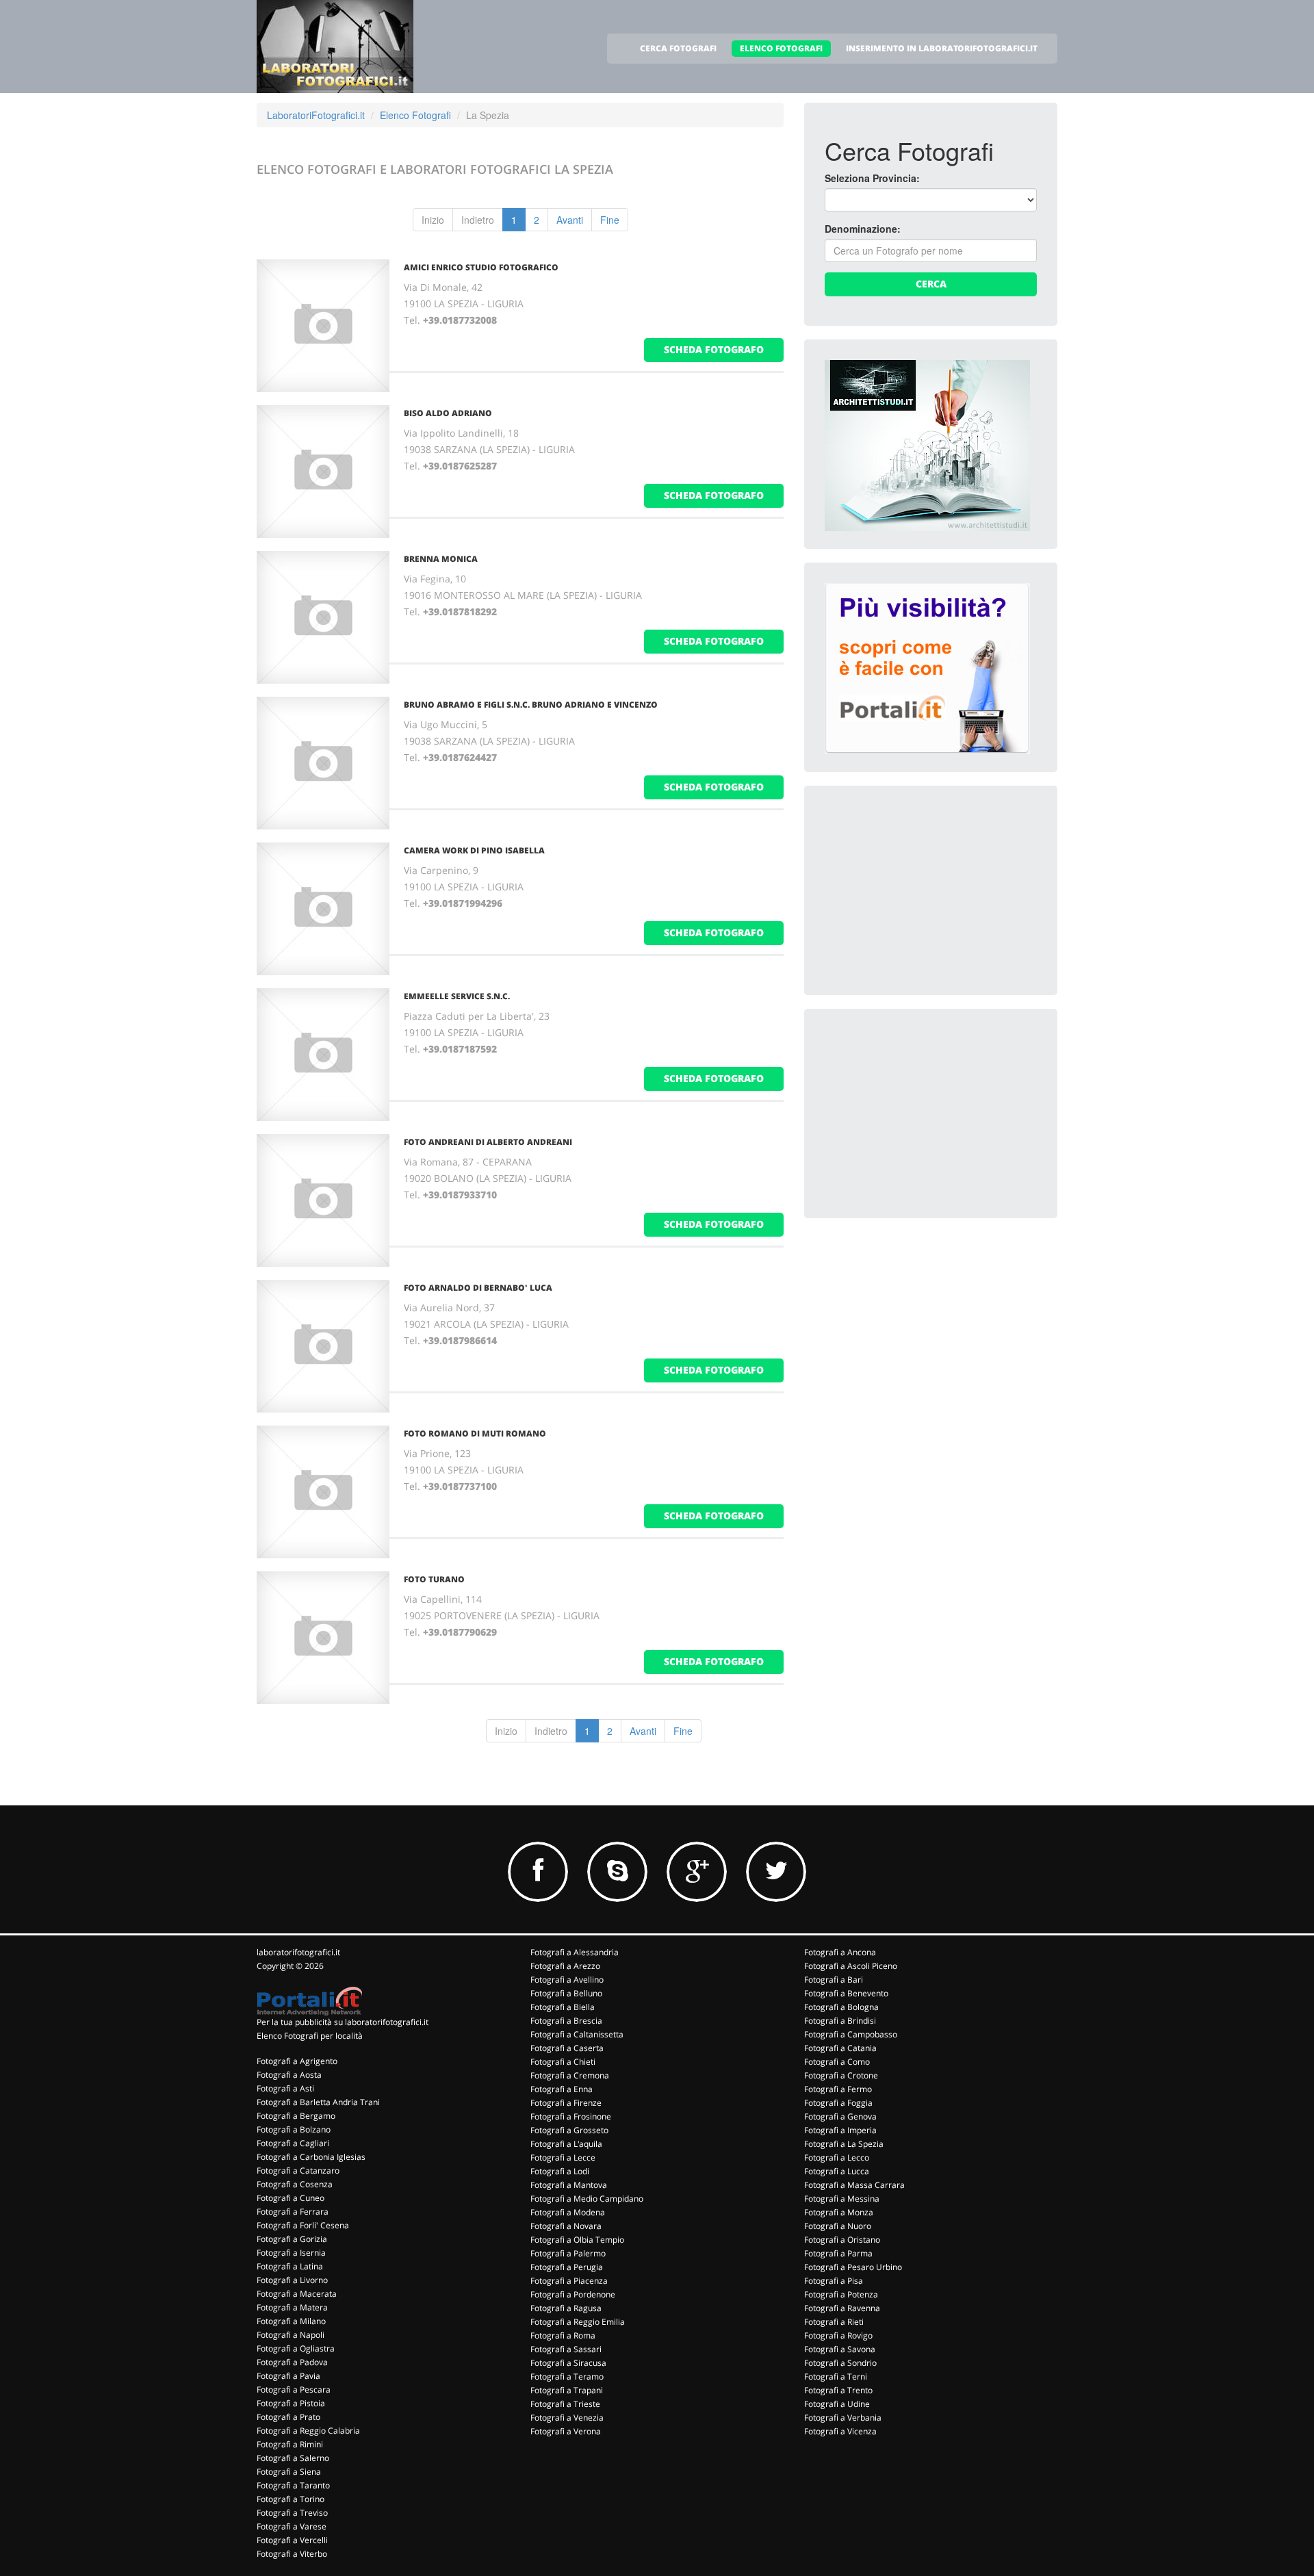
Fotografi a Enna (562, 2089)
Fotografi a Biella (563, 2007)
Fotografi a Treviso (292, 2513)
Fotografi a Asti (285, 2088)
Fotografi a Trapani (567, 2390)
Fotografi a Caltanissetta (577, 2034)
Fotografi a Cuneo (291, 2198)
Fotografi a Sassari (566, 2349)
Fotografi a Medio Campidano (587, 2199)
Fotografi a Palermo (568, 2253)
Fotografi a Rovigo (838, 2335)
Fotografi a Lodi (560, 2171)
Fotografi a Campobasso (851, 2034)
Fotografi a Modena (568, 2212)
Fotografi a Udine (837, 2404)
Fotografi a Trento (838, 2390)
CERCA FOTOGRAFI (678, 48)
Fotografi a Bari (834, 1980)
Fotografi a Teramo (567, 2377)
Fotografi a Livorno (292, 2280)
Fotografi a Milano (291, 2321)
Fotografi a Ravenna (842, 2308)
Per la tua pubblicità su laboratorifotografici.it (343, 2022)
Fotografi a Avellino (567, 1980)
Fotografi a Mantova (569, 2185)
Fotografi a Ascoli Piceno (851, 1966)
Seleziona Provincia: (872, 178)
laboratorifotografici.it (298, 1952)
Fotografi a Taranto (293, 2485)
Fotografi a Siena (289, 2472)
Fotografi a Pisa (834, 2281)
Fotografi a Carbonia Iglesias (311, 2157)
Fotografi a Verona (566, 2431)
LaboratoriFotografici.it (316, 115)
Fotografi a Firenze (566, 2103)
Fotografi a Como (837, 2062)
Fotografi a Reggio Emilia (578, 2322)
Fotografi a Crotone (841, 2075)
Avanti (570, 220)
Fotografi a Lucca (837, 2171)
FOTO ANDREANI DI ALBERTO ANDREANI (488, 1142)
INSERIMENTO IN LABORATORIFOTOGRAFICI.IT (942, 48)
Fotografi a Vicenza (840, 2431)
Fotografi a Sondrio (840, 2363)
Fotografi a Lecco (837, 2158)
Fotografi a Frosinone (571, 2116)
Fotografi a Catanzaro (298, 2171)
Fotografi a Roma (563, 2335)
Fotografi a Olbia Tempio (577, 2240)
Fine (610, 220)
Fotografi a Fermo (838, 2089)
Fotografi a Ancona (840, 1952)
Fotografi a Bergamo (296, 2116)
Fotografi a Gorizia (292, 2239)
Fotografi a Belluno (566, 1993)
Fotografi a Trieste (565, 2404)
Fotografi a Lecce (563, 2158)
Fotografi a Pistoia (291, 2403)
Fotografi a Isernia (291, 2253)
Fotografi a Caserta (567, 2048)
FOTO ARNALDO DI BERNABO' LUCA (478, 1288)
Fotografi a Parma (838, 2253)
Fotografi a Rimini (290, 2444)
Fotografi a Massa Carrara (854, 2185)
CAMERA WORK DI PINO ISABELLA (474, 850)
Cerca (931, 284)
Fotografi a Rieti (834, 2322)
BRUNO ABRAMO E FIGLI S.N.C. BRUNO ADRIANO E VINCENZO (531, 705)
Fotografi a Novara (566, 2226)
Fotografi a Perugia (567, 2267)
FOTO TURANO (434, 1579)
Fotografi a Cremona (570, 2075)
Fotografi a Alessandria (575, 1952)
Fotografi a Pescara (294, 2390)
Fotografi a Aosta (289, 2075)
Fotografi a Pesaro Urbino (853, 2267)
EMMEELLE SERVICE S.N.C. (457, 996)
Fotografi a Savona (840, 2349)
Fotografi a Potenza (841, 2294)
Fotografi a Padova (292, 2362)
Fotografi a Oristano (842, 2240)
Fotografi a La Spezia (844, 2144)
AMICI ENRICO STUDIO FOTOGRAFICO (481, 267)
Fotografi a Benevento (846, 1993)
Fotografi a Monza (839, 2212)
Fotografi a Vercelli (292, 2540)
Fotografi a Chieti (563, 2062)
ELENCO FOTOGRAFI (781, 48)
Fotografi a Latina (290, 2266)
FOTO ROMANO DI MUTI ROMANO (475, 1433)
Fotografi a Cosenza (295, 2184)
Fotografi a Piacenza (569, 2281)
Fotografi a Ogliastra (296, 2348)
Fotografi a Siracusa (568, 2363)
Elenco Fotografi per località (310, 2036)
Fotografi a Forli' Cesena (303, 2225)
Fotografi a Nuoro (838, 2226)
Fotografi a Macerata (297, 2294)
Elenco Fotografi (415, 115)
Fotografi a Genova (840, 2116)
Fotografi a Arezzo (565, 1966)
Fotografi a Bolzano (294, 2129)
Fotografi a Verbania (843, 2418)
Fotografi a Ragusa (566, 2308)
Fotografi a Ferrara (293, 2212)
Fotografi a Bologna (841, 2007)
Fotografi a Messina (842, 2199)
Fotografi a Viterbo (292, 2554)
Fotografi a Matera (292, 2307)
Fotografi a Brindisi (840, 2021)
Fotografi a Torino (291, 2499)
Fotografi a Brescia (566, 2021)
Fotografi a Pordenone (573, 2294)
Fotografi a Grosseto (569, 2130)
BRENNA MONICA (441, 559)
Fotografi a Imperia (840, 2130)
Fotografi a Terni (836, 2377)
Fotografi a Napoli (291, 2335)
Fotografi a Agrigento (297, 2061)
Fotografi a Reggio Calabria (308, 2431)
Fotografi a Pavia (288, 2376)
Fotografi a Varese (292, 2526)
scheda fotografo (714, 349)
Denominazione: (863, 229)
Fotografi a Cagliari (293, 2143)
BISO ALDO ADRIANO (448, 413)
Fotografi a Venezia (567, 2418)
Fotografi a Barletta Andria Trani (318, 2102)
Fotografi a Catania (840, 2048)
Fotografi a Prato (288, 2417)
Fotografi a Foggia (838, 2103)
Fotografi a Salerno (293, 2458)
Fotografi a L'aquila (566, 2144)
